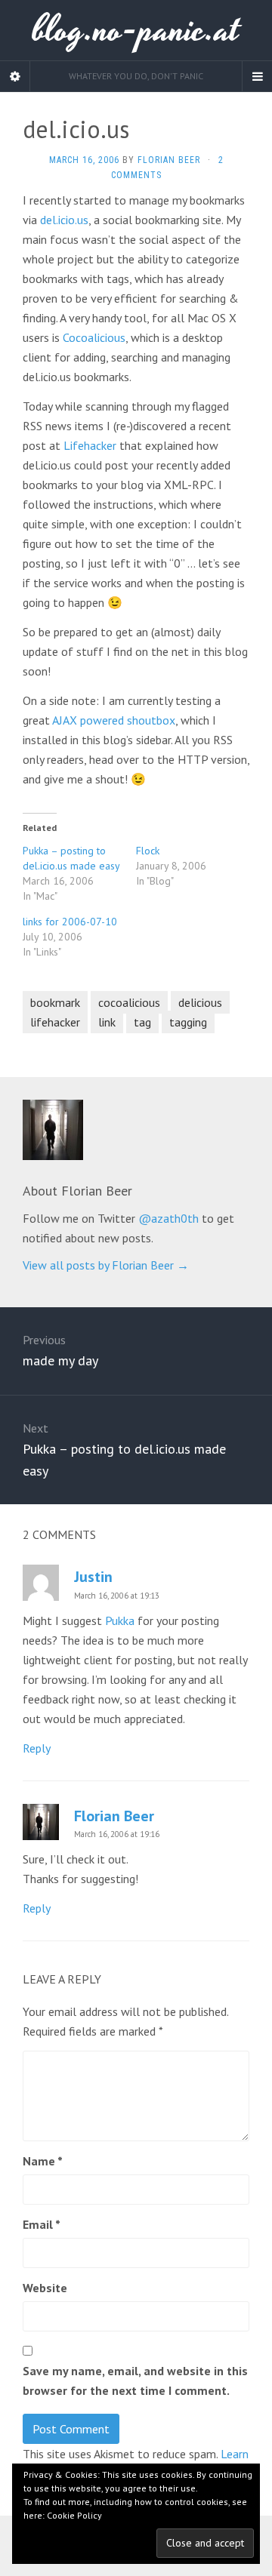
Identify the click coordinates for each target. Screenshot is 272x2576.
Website (45, 2288)
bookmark (55, 1002)
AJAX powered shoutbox (114, 720)
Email (42, 2224)
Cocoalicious (94, 337)
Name (43, 2161)
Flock (148, 851)
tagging (188, 1022)
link (107, 1022)
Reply (37, 1748)
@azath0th (168, 1218)
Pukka (120, 1620)
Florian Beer (169, 160)
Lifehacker (90, 445)
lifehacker (55, 1022)
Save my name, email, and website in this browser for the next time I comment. (135, 2381)
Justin (93, 1577)
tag (142, 1022)
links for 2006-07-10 (70, 922)
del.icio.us (64, 220)
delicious (200, 1002)
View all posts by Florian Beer (106, 1265)
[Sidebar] (15, 76)
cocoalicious (129, 1002)
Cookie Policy (74, 2515)
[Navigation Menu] (257, 76)
